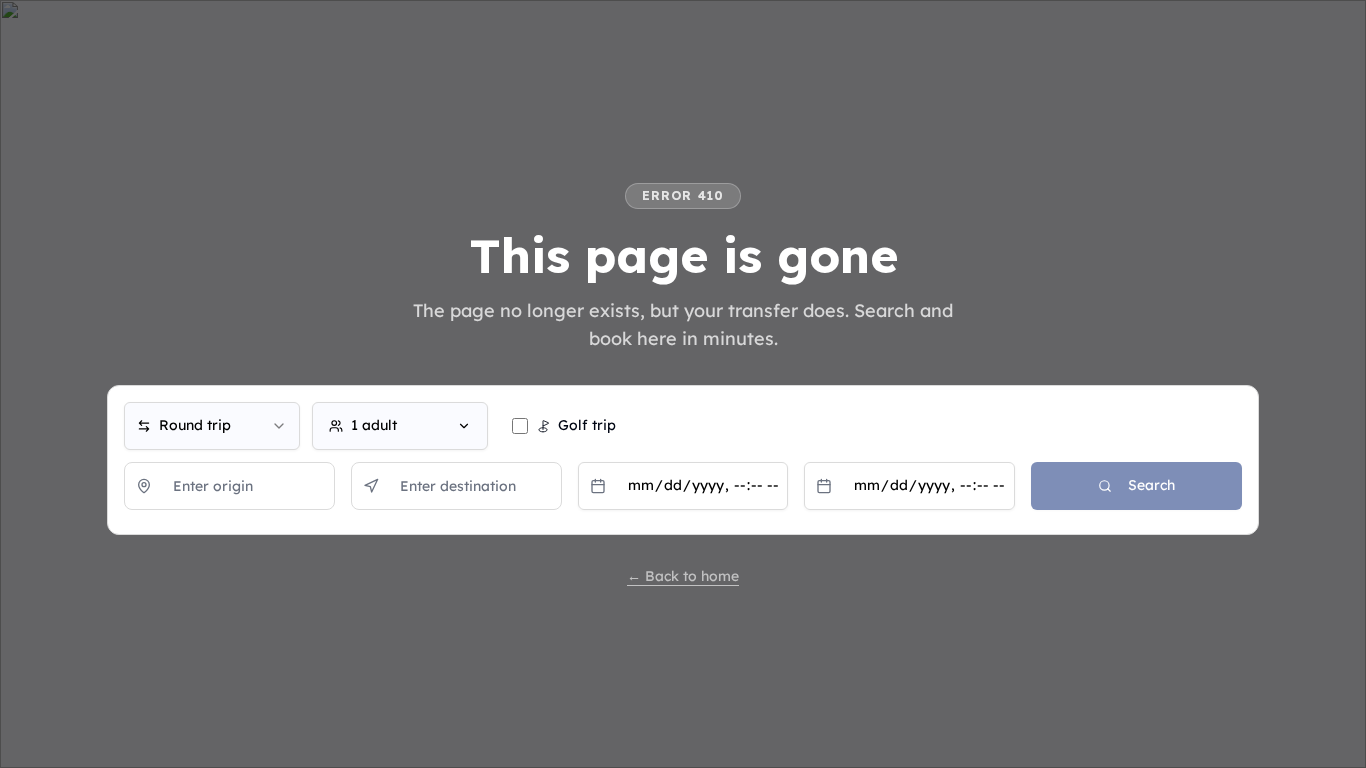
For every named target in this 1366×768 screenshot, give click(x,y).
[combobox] (212, 426)
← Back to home (683, 576)
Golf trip (587, 425)
